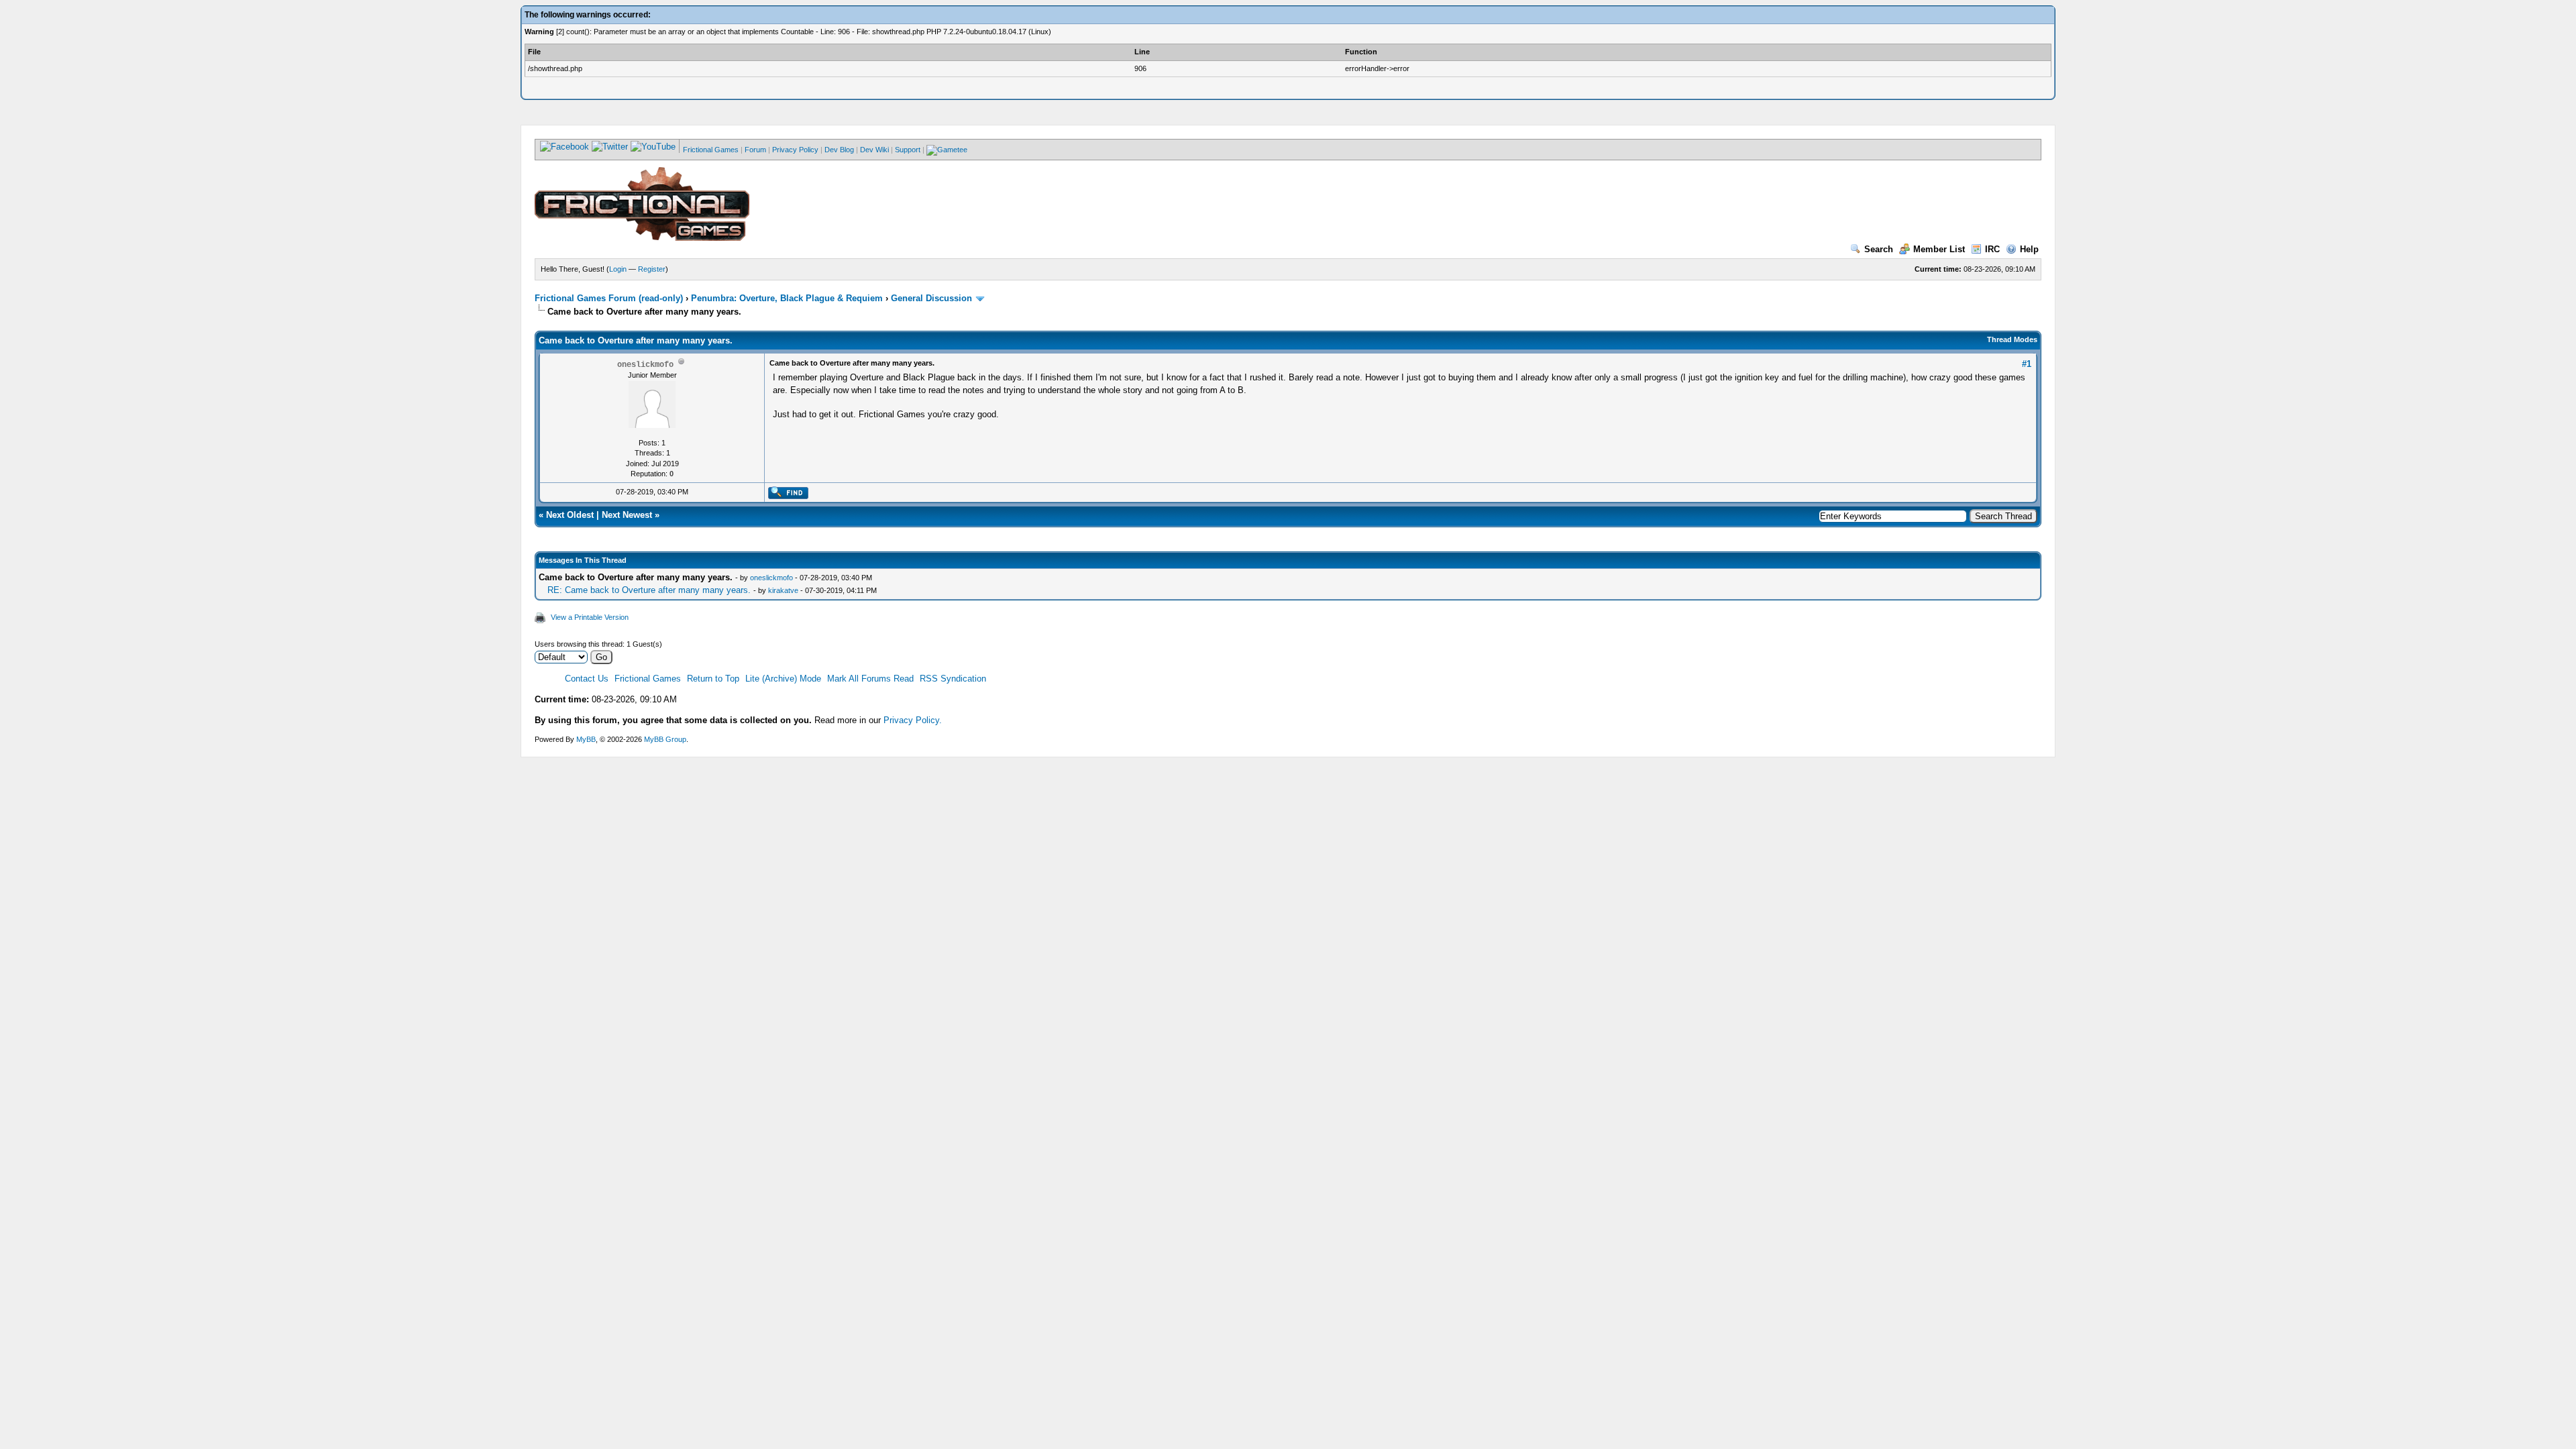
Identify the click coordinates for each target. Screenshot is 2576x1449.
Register (652, 269)
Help (2029, 249)
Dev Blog (839, 150)
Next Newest (627, 515)
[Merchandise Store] (947, 150)
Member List (1939, 249)
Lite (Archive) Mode (783, 679)
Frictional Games (711, 150)
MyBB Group (665, 739)
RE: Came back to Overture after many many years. (649, 590)
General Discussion (931, 298)
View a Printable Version (590, 617)
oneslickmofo (771, 578)
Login (618, 269)
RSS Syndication (953, 679)
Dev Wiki (874, 150)
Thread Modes (2012, 339)
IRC (1992, 249)
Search (1879, 249)
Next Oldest (570, 515)
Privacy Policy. (913, 720)
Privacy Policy (795, 150)
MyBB (586, 739)
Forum (755, 150)
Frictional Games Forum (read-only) (609, 298)
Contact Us (587, 679)
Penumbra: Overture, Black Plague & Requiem (787, 298)
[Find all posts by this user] (788, 496)
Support (908, 150)
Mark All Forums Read (870, 679)
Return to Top (713, 679)
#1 (2027, 364)
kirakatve (783, 590)
